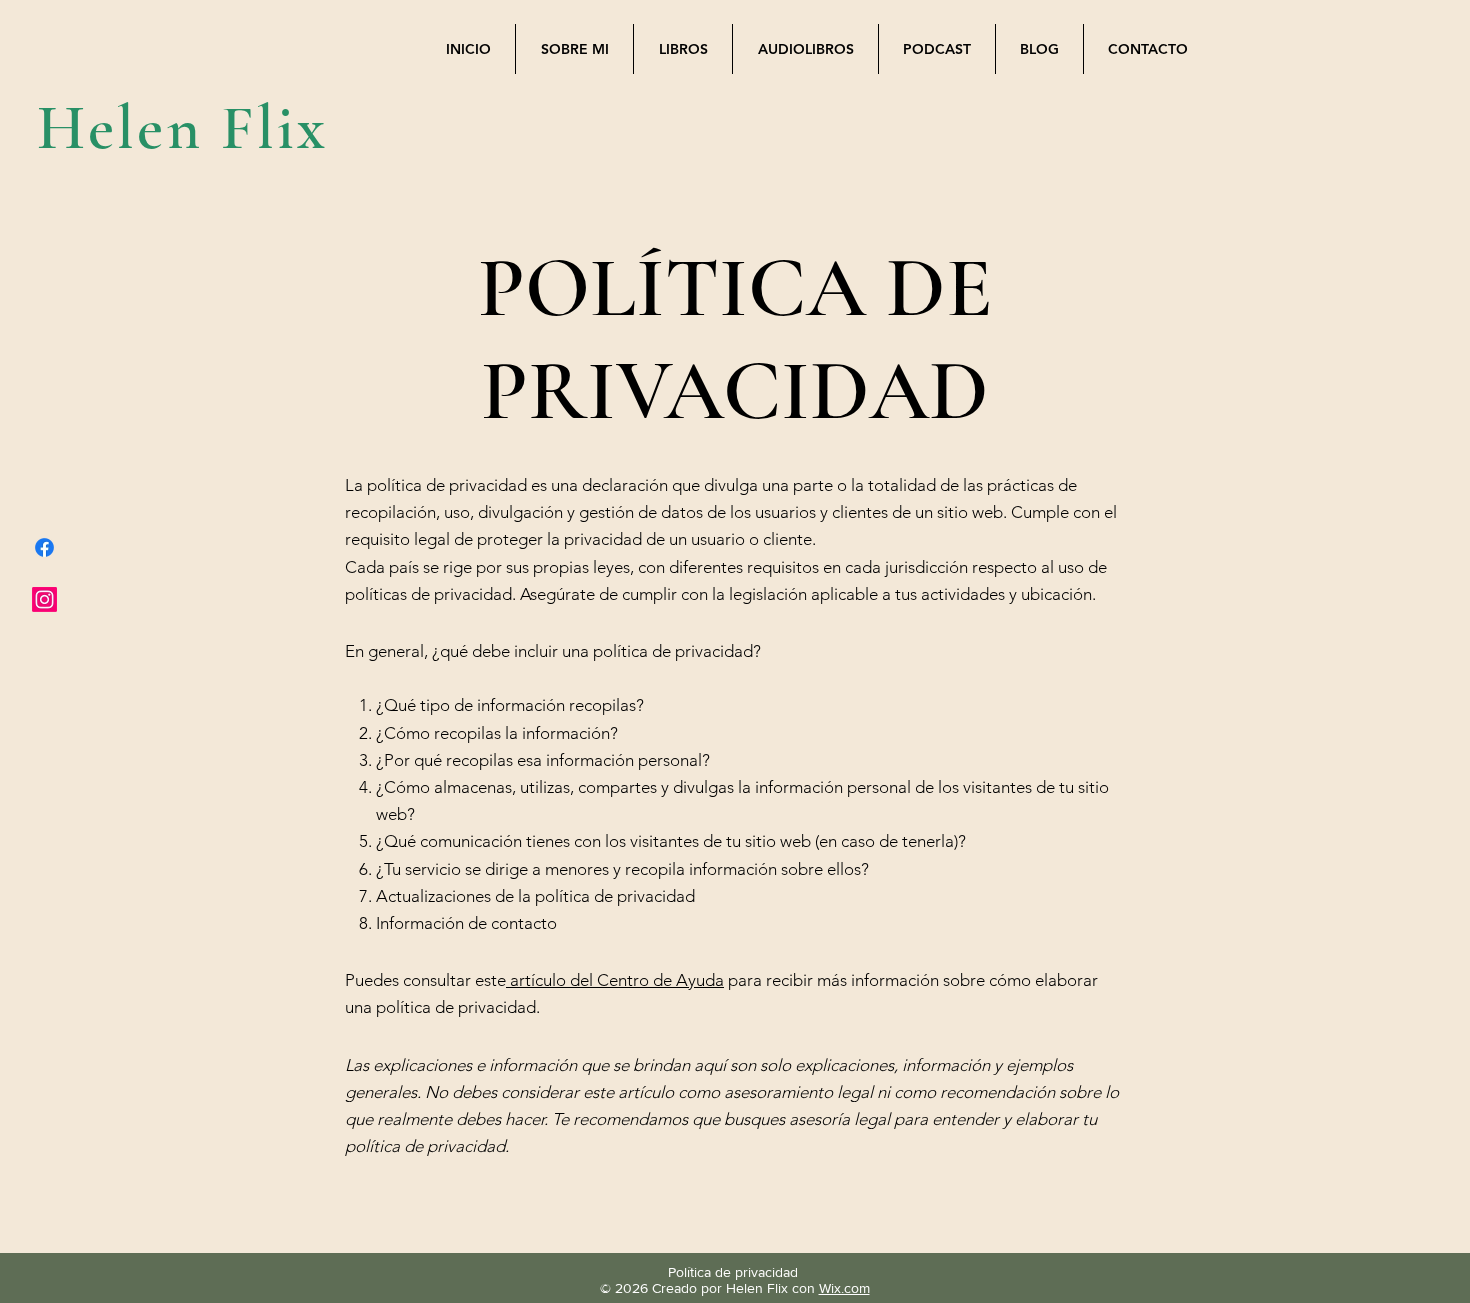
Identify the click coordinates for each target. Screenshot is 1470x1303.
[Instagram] (44, 599)
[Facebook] (44, 547)
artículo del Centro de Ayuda (617, 980)
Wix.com (844, 1288)
